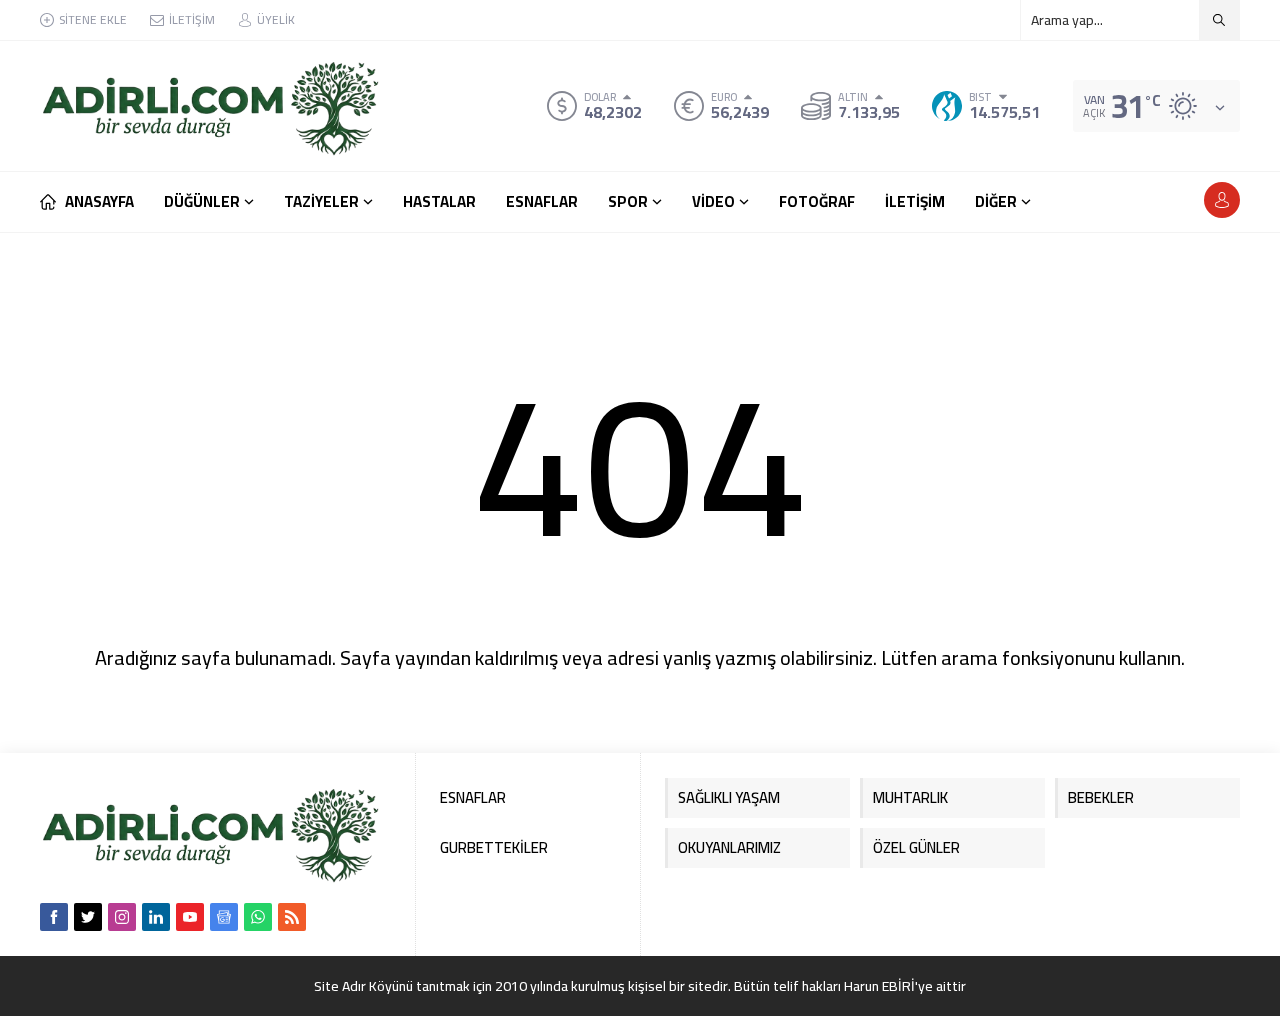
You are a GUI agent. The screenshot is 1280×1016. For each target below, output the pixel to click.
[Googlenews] (224, 917)
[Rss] (292, 917)
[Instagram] (122, 917)
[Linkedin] (156, 917)
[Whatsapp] (258, 917)
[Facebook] (54, 917)
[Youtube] (190, 917)
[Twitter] (88, 917)
